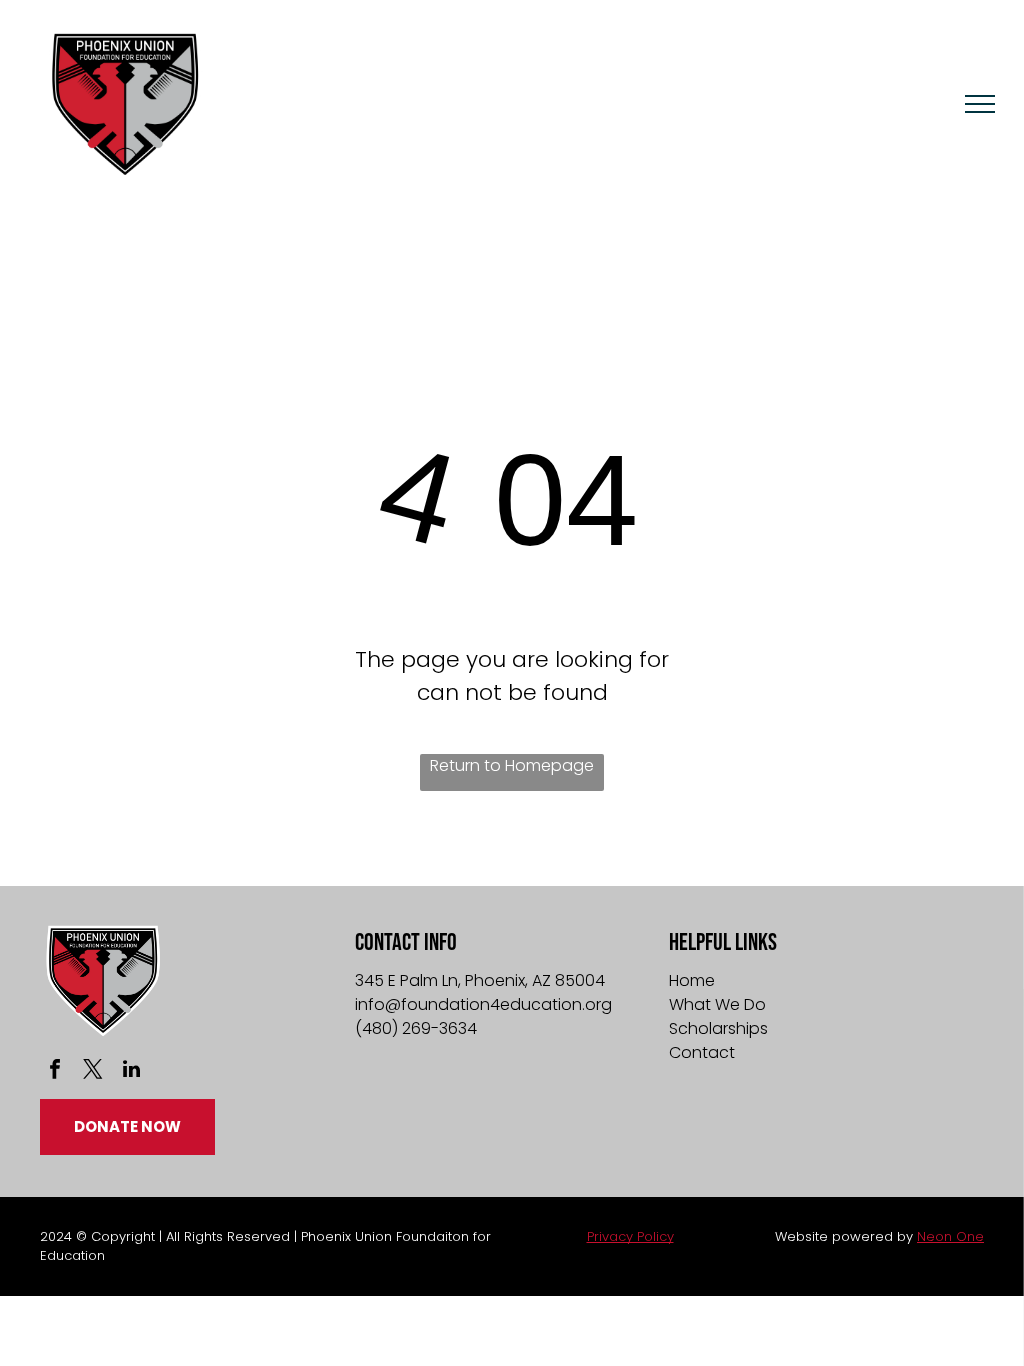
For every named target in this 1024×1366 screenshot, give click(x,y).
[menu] (980, 104)
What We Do (717, 1004)
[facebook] (55, 1071)
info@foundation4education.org (483, 1004)
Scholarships (718, 1028)
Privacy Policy (630, 1236)
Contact (702, 1052)
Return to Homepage (512, 765)
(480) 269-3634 (416, 1028)
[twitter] (93, 1071)
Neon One (950, 1236)
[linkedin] (131, 1071)
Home (692, 980)
